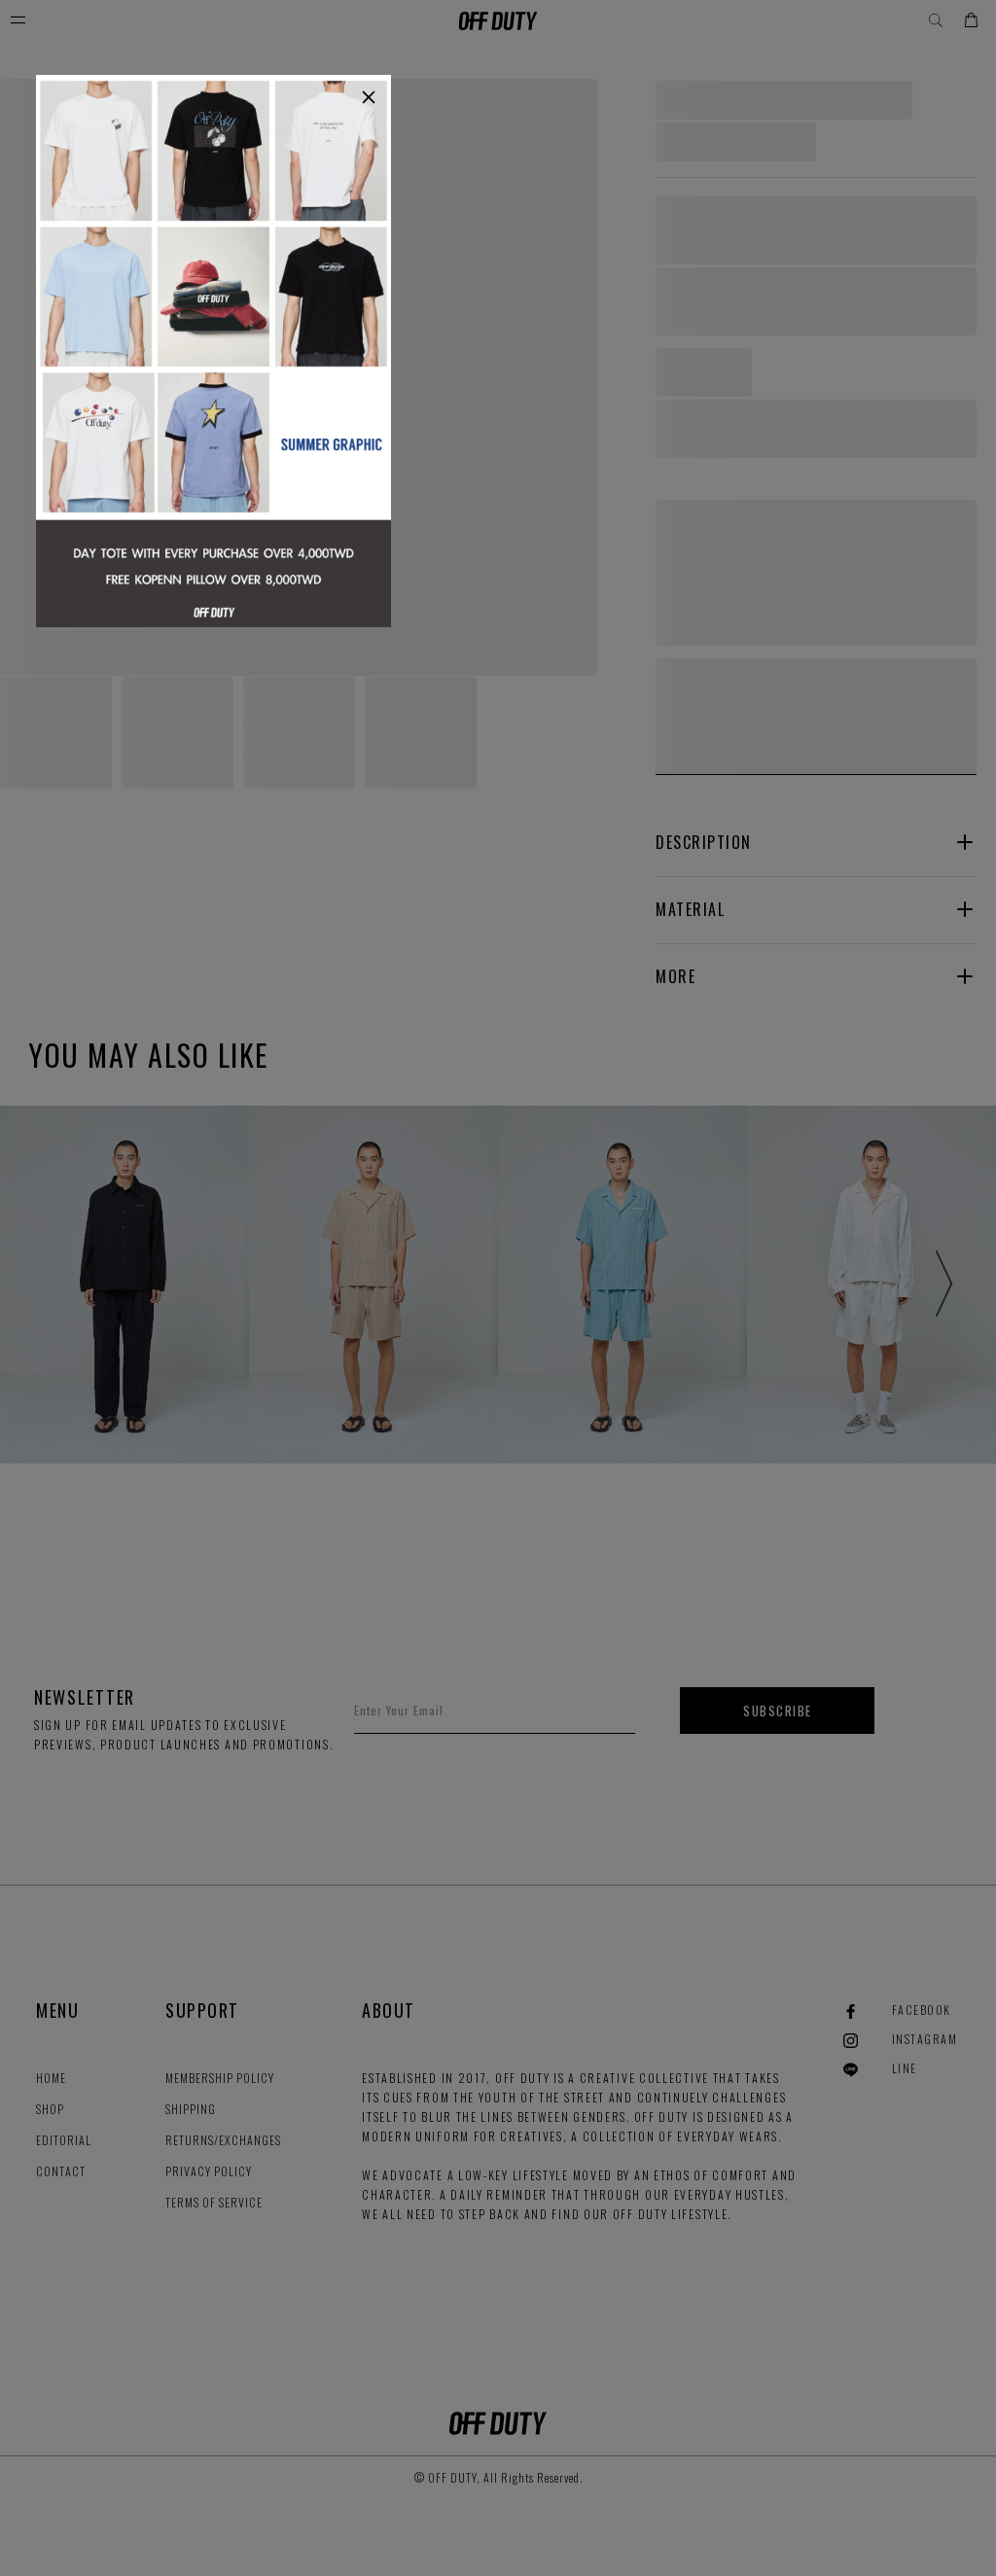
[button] (369, 97)
